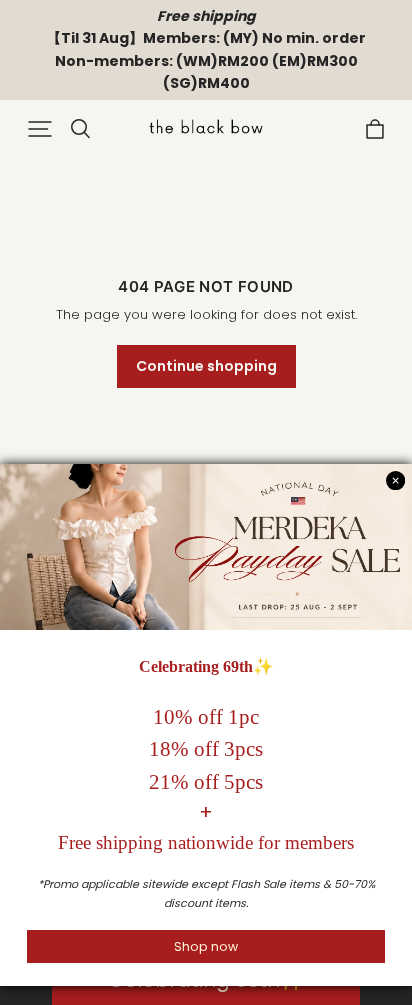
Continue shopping (206, 366)
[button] (40, 129)
